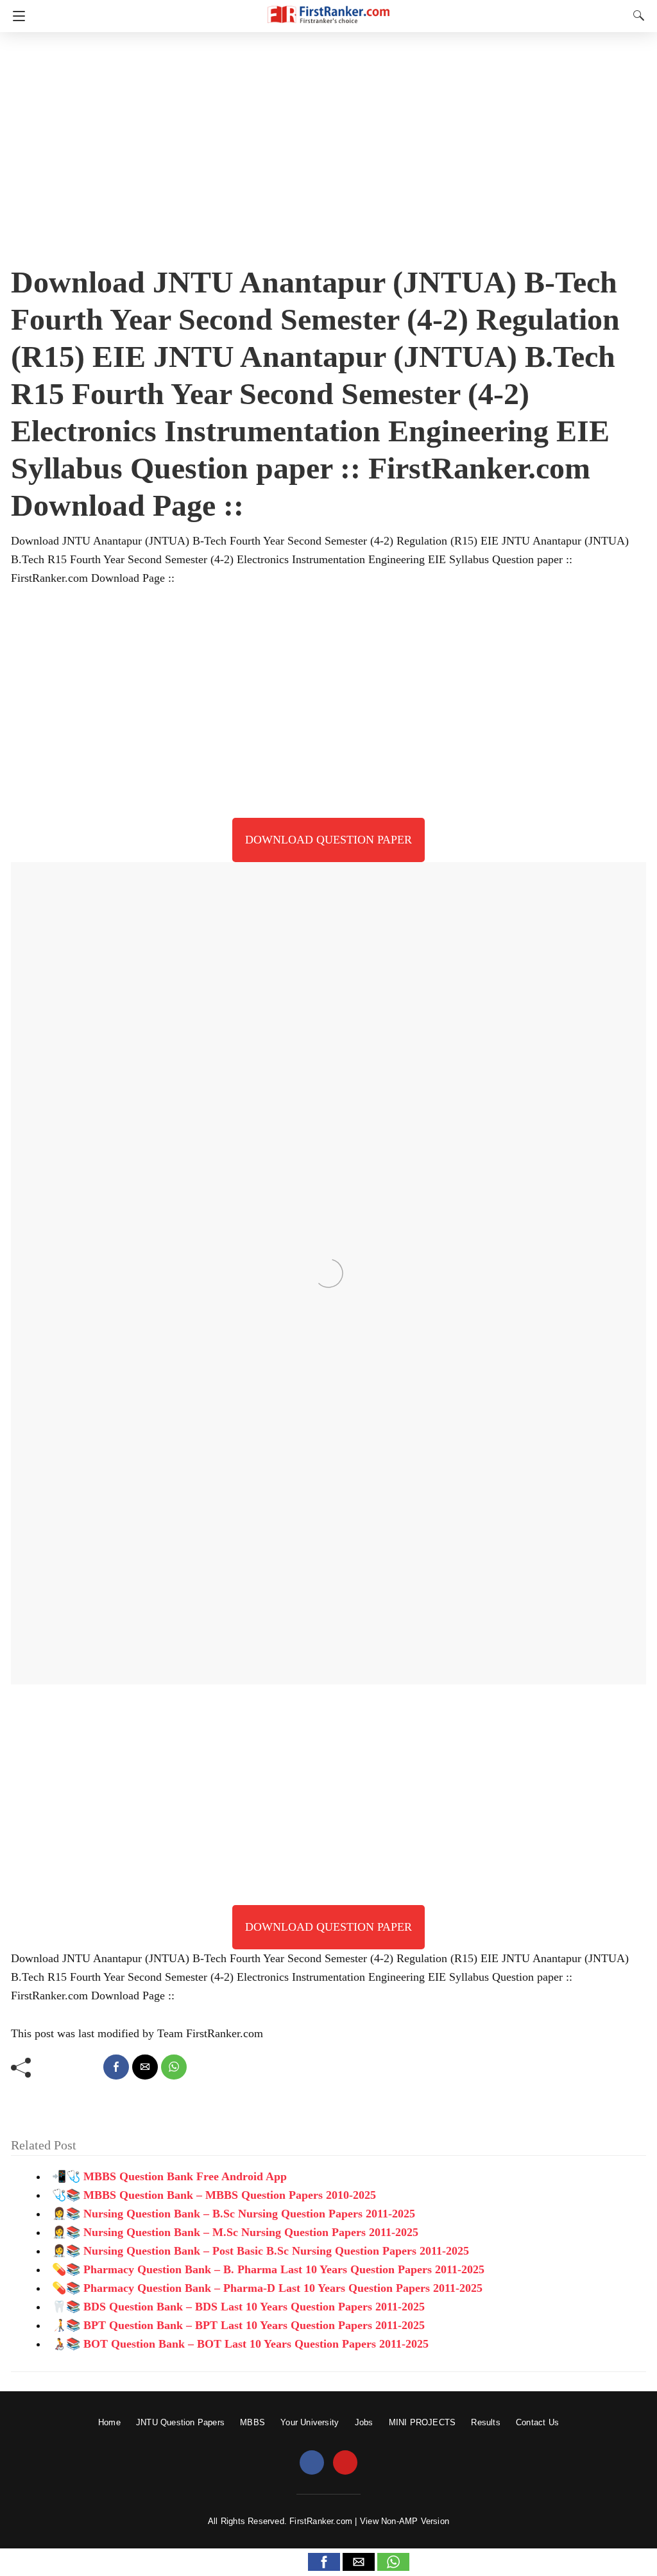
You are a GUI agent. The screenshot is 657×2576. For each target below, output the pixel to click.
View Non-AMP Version (405, 2521)
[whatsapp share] (174, 2067)
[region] (328, 144)
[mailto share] (145, 2067)
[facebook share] (116, 2067)
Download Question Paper (328, 840)
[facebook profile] (312, 2463)
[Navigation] (16, 16)
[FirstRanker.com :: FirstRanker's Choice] (328, 9)
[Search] (636, 15)
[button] (324, 2562)
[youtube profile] (345, 2463)
